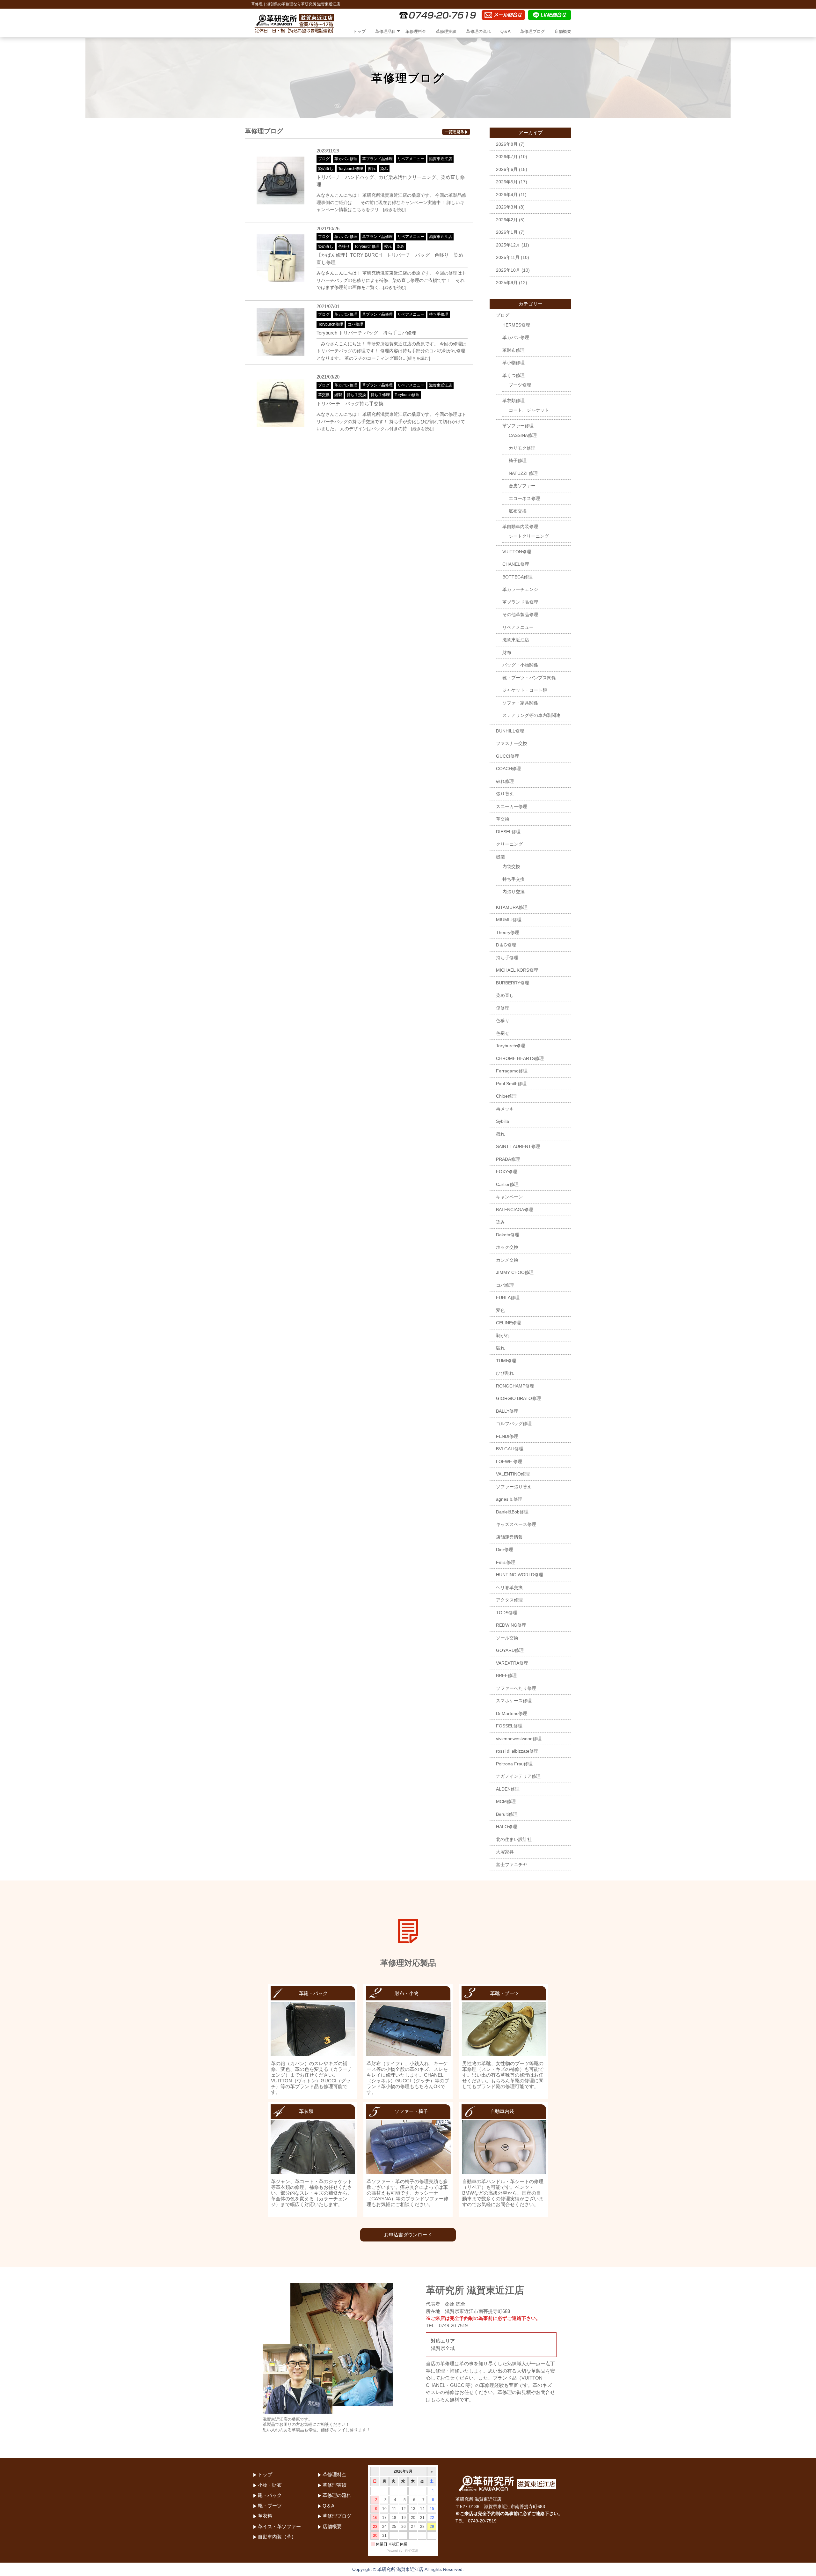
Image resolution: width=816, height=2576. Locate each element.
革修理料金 (416, 31)
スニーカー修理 (512, 806)
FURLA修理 (508, 1298)
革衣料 (265, 2516)
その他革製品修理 (520, 615)
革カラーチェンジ (520, 589)
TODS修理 (507, 1613)
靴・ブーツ (270, 2506)
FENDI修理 (507, 1436)
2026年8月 (507, 144)
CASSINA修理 (523, 435)
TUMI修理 (506, 1361)
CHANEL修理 (516, 564)
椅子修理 (518, 460)
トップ (359, 31)
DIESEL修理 (508, 832)
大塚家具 (505, 1852)
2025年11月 (508, 257)
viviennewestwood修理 (519, 1739)
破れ (500, 1348)
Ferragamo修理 (512, 1071)
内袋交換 (511, 866)
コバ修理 (355, 324)
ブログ (324, 159)
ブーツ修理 (520, 385)
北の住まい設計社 (514, 1839)
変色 (500, 1310)
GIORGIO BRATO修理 (518, 1398)
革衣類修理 (514, 401)
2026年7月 (507, 157)
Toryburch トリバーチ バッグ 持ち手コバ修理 (366, 333)
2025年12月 (508, 245)
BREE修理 (506, 1675)
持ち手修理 (439, 314)
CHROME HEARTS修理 (520, 1058)
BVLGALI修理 (510, 1449)
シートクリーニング (529, 536)
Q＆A (506, 31)
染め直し (326, 169)
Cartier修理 (507, 1184)
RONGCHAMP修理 (515, 1386)
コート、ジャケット (529, 410)
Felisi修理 (506, 1562)
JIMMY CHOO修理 (515, 1272)
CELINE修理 (508, 1323)
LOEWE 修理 (509, 1461)
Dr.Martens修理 (512, 1713)
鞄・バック (270, 2495)
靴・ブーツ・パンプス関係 (529, 678)
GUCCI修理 (508, 756)
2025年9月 (507, 283)
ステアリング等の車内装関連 (531, 715)
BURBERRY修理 (513, 983)
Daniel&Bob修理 (512, 1512)
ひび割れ (505, 1373)
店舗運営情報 (509, 1537)
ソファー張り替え (514, 1487)
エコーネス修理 (524, 498)
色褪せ (503, 1033)
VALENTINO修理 (513, 1474)
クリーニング (509, 844)
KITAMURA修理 (512, 907)
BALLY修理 (507, 1411)
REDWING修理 (511, 1625)
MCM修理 (506, 1801)
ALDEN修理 (508, 1789)
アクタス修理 (509, 1600)
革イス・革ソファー (279, 2526)
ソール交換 (507, 1638)
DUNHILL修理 (510, 731)
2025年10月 (508, 270)
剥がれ (503, 1336)
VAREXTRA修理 (512, 1663)
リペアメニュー (411, 159)
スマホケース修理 (514, 1701)
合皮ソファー (522, 486)
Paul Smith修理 (511, 1084)
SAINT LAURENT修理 (518, 1146)
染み (384, 169)
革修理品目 (386, 31)
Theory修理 (508, 932)
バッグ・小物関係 (520, 665)
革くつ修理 (514, 375)
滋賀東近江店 (441, 159)
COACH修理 (508, 769)
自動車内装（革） (277, 2537)
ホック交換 (507, 1247)
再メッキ (505, 1109)
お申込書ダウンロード (408, 2235)
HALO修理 (506, 1827)
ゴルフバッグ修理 (514, 1424)
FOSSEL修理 (509, 1726)
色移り (344, 247)
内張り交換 (514, 892)
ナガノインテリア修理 (518, 1776)
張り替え (505, 794)
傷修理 (503, 1008)
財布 (507, 652)
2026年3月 (507, 207)
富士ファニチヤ (512, 1865)
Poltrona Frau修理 (514, 1764)
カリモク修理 (522, 448)
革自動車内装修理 (520, 526)
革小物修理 (514, 363)
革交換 (324, 395)
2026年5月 (507, 182)
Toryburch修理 (351, 169)
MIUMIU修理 (509, 920)
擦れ (372, 169)
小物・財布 (270, 2485)
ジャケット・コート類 (525, 690)
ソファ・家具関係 (520, 703)
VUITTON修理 (517, 552)
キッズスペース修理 (516, 1524)
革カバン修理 (346, 159)
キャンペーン (509, 1197)
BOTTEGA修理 (517, 577)
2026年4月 (507, 195)
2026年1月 (507, 232)
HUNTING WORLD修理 (520, 1575)
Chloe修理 (506, 1096)
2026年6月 (507, 169)
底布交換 (518, 511)
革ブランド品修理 (377, 159)
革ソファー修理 (518, 426)
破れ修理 (505, 781)
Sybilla (503, 1121)
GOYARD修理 (510, 1650)
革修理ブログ (533, 31)
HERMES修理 (516, 325)
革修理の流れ (478, 31)
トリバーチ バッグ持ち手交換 (350, 404)
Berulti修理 (507, 1814)
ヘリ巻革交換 (509, 1587)
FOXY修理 (506, 1172)
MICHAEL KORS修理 (517, 970)
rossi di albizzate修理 (517, 1751)
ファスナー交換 (512, 743)
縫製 (338, 395)
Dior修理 (505, 1549)
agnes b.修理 (509, 1499)
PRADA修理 (508, 1159)
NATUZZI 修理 (523, 473)
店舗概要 (563, 31)
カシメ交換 (507, 1260)
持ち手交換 (356, 395)
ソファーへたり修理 (516, 1688)
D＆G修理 (506, 945)
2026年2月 (507, 220)
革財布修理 (514, 350)
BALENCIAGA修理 (514, 1210)
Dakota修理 (508, 1235)
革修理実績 (446, 31)
